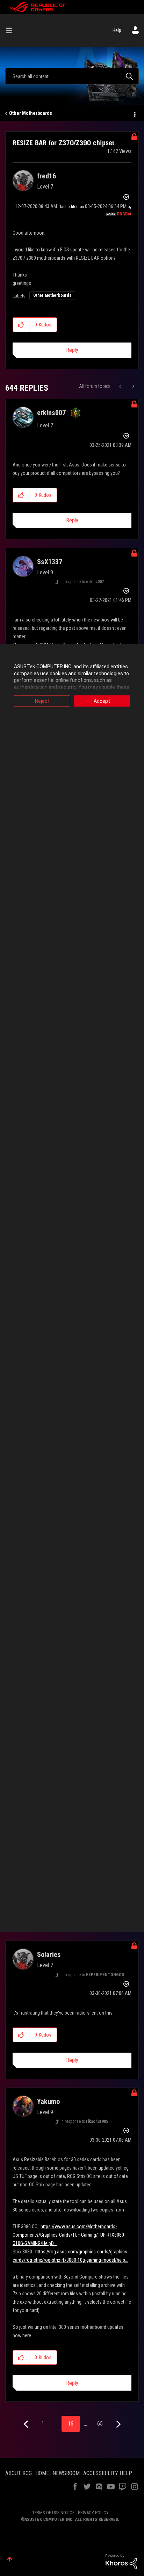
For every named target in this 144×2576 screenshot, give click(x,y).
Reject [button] (42, 701)
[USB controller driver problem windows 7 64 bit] (133, 386)
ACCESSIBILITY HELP (108, 2473)
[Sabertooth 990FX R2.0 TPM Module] (121, 386)
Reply (72, 350)
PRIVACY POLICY (93, 2513)
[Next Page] (118, 2424)
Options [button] (134, 113)
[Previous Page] (27, 2424)
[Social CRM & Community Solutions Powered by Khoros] (121, 2561)
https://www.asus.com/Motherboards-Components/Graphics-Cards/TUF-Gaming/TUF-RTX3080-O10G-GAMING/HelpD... (69, 2235)
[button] (21, 325)
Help (117, 30)
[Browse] (12, 30)
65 (100, 2424)
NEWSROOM (66, 2473)
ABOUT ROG (19, 2473)
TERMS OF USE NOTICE (53, 2513)
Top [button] (10, 2559)
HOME (42, 2473)
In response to (82, 582)
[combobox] (72, 76)
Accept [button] (102, 701)
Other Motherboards (31, 113)
